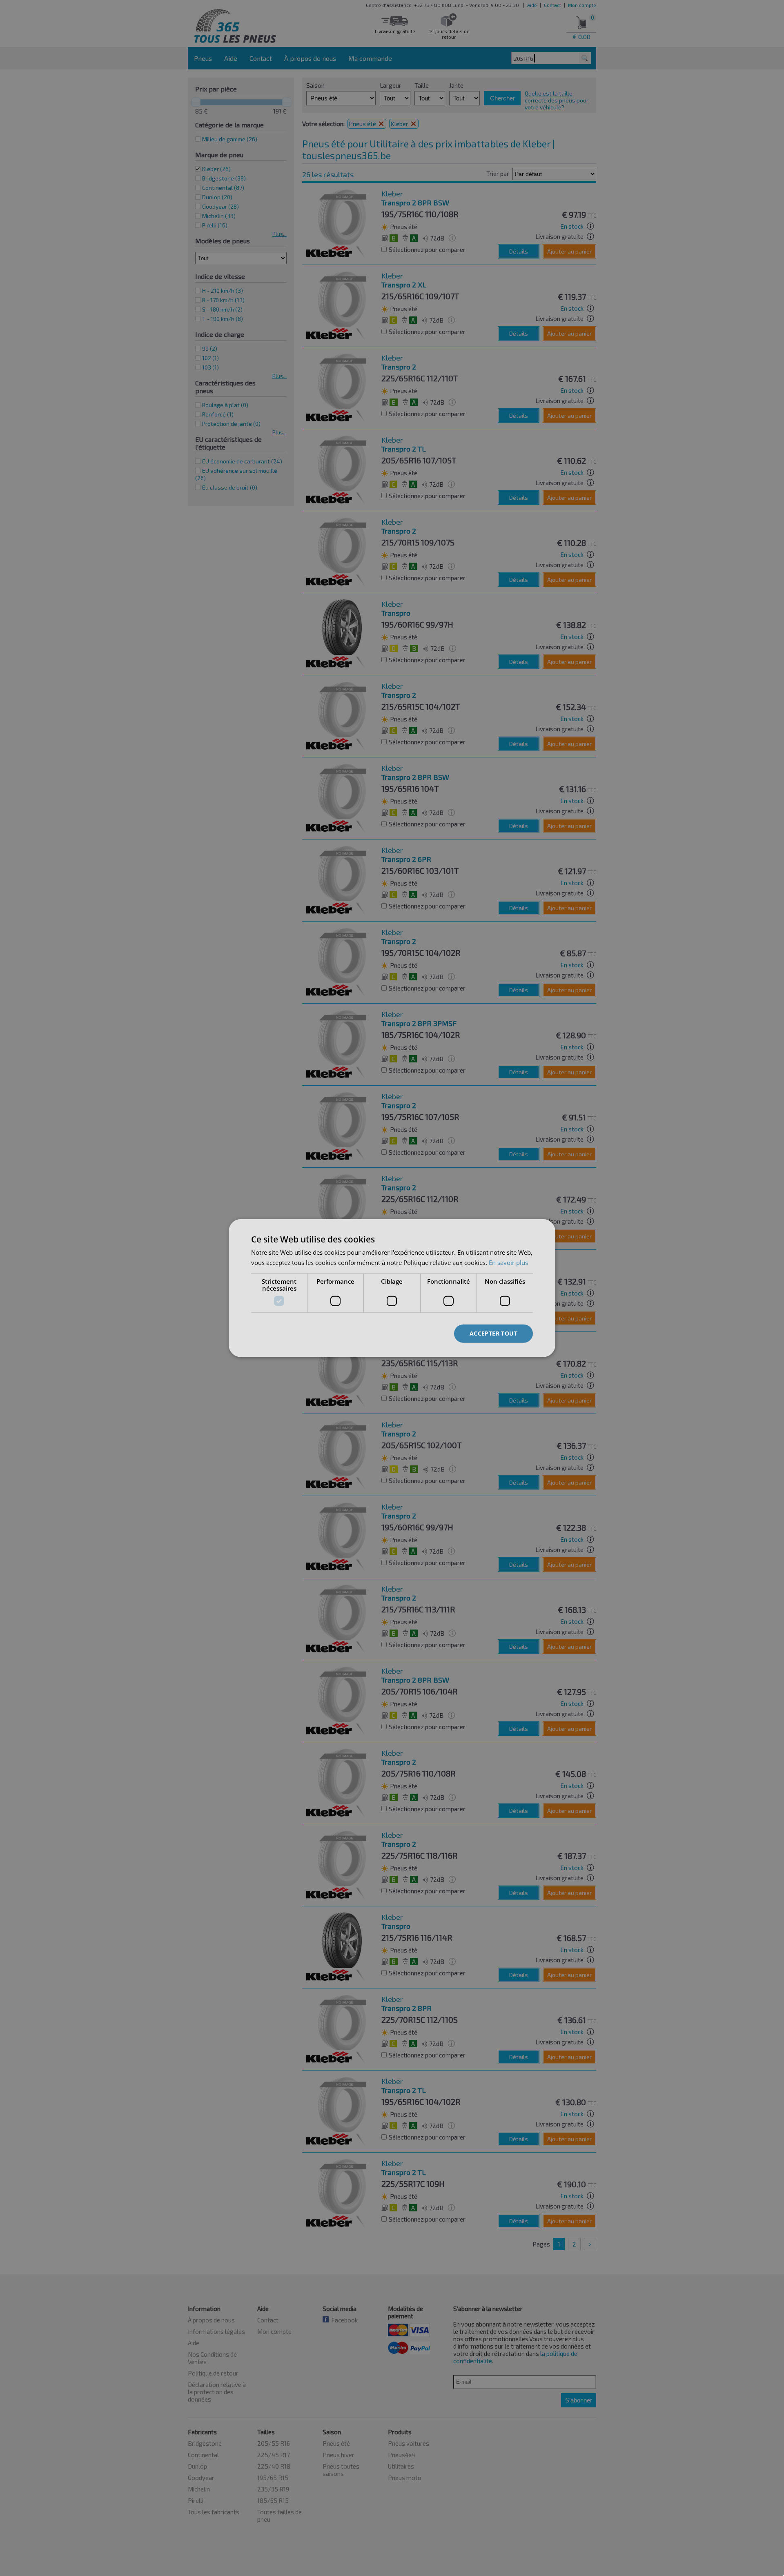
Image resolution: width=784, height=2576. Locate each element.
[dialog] (392, 1288)
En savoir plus (508, 1262)
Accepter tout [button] (493, 1333)
